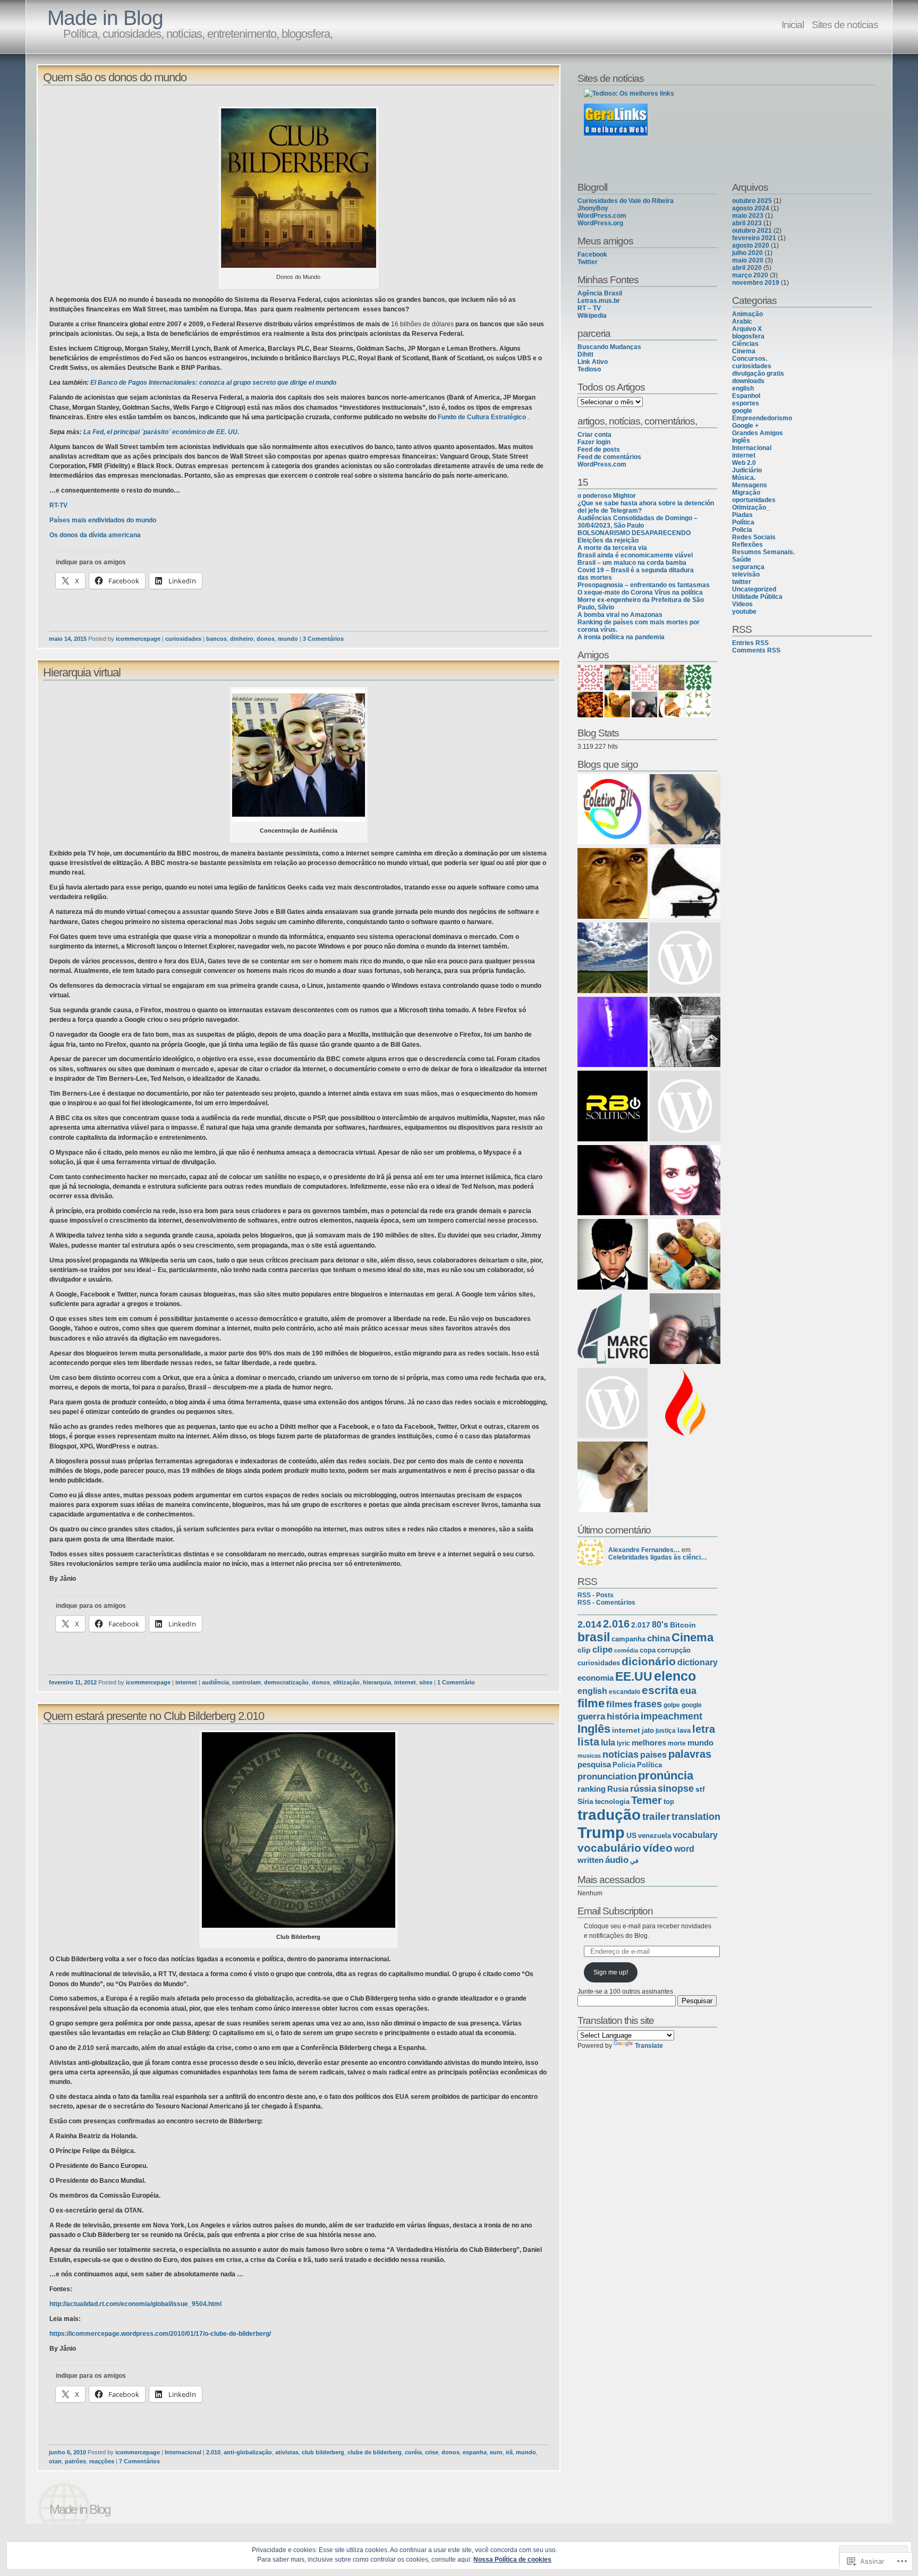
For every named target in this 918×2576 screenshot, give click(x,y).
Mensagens (750, 485)
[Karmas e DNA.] (685, 810)
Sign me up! (611, 1972)
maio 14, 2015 (68, 639)
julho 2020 (747, 253)
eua (688, 1691)
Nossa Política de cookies (512, 2560)
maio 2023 (748, 216)
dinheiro (242, 639)
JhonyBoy (593, 208)
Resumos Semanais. (763, 552)
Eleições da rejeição (608, 540)
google (692, 1705)
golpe (672, 1705)
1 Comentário (456, 1682)
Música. (744, 478)
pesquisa (594, 1765)
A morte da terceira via (612, 548)
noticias (620, 1755)
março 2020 (750, 275)
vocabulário (609, 1848)
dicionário (649, 1662)
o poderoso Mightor (607, 496)
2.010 (213, 2452)
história (623, 1717)
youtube (744, 612)
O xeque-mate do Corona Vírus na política (640, 592)
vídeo (658, 1848)
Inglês (594, 1729)
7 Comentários (139, 2461)
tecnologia (612, 1802)
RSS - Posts (596, 1595)
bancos (216, 639)
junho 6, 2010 (67, 2452)
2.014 (589, 1624)
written (590, 1860)
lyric (623, 1743)
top (669, 1802)
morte (677, 1743)
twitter (742, 582)
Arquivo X (747, 329)
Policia (624, 1765)
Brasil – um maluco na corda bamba (632, 563)
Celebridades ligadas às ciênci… (658, 1557)
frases (648, 1704)
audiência (215, 1682)
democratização (286, 1682)
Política (649, 1765)
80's (660, 1625)
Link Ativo (593, 362)
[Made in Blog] (685, 1255)
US (631, 1835)
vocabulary (695, 1835)
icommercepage (138, 639)
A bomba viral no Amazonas (620, 615)
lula (608, 1742)
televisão (746, 574)
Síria (585, 1801)
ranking (592, 1789)
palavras (690, 1754)
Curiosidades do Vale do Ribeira (626, 201)
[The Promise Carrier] (685, 1404)
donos (266, 639)
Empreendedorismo (762, 418)
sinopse (676, 1788)
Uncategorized (754, 589)
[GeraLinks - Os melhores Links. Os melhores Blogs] (616, 133)
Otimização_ (751, 507)
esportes (746, 403)
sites (426, 1682)
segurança (748, 567)
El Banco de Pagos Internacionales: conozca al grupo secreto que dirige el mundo (213, 383)
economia (596, 1678)
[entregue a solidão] (685, 1033)
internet (186, 1682)
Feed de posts (599, 450)
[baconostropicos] (613, 959)
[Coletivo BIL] (613, 810)
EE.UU (634, 1676)
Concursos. (750, 359)
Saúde (742, 560)
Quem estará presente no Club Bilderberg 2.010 (154, 1716)
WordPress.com (602, 216)
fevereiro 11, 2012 (73, 1682)
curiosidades (183, 639)
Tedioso (589, 369)
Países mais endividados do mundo (103, 520)
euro (496, 2452)
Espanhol (746, 396)
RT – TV (589, 308)
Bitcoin (683, 1625)
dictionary (698, 1662)
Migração (746, 493)
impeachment (671, 1716)
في (634, 1861)
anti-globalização (248, 2452)
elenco (675, 1676)
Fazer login (594, 442)
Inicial (793, 24)
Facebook (592, 255)
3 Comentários (323, 639)
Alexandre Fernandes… (644, 1550)
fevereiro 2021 (754, 238)
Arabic (742, 321)
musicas (589, 1756)
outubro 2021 (752, 231)
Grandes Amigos (758, 433)
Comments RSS (756, 650)
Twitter (588, 262)
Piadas (742, 515)
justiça (666, 1731)
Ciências (745, 344)
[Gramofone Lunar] (685, 884)
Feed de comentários (609, 457)
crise (432, 2452)
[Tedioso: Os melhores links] (629, 94)
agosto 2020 (751, 245)
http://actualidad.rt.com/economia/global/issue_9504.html (135, 2304)
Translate (649, 2046)
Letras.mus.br (599, 301)
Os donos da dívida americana (95, 535)
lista (588, 1742)
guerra (591, 1717)
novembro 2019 (756, 283)
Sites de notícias (845, 24)
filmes (619, 1704)
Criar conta (594, 435)
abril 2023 (747, 223)
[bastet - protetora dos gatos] (685, 1329)
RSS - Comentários (606, 1603)
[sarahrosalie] (613, 1181)
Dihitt (585, 354)
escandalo (624, 1692)
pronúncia (666, 1776)
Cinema (692, 1637)
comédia (626, 1650)
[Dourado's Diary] (613, 1255)
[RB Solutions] (613, 1107)
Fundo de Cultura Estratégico (482, 417)
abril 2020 (747, 268)
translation (696, 1817)
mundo (288, 639)
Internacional (183, 2452)
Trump (601, 1832)
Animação (747, 314)
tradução (609, 1815)
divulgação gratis (758, 374)
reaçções (102, 2461)
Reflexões (747, 545)
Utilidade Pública (757, 597)
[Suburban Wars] (685, 1181)
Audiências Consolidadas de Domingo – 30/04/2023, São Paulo (637, 522)
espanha (475, 2452)
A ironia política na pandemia (621, 637)
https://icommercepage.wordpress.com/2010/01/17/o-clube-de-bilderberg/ (160, 2334)
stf (700, 1789)
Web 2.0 (744, 463)
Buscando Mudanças (609, 347)
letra (704, 1729)
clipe (602, 1650)
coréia (413, 2452)
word (684, 1849)
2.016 (616, 1624)
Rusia (618, 1789)
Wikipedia (592, 316)
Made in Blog (105, 18)
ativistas (287, 2452)
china (658, 1638)
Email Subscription (615, 1911)
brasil (594, 1637)
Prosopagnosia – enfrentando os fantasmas (644, 585)
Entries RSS (750, 643)
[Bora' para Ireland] (685, 1107)
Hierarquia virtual (82, 672)
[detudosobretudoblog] (613, 1478)
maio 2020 (748, 260)
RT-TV (58, 505)
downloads (748, 381)
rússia (643, 1789)
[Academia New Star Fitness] (613, 884)
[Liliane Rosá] (685, 959)
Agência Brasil (600, 293)
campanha (628, 1639)
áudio (617, 1860)
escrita (660, 1690)
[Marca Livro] (613, 1329)
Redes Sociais (754, 537)
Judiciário (747, 470)
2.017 (641, 1625)
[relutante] (613, 1033)
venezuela (654, 1836)
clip (584, 1650)
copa (648, 1650)
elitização (346, 1682)
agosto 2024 (751, 208)
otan (55, 2461)
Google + (745, 426)
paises (653, 1755)
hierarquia (377, 1682)
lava (684, 1730)
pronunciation (607, 1777)
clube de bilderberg (375, 2452)
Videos (742, 604)
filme (591, 1703)
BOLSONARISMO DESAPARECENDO (634, 533)
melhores (649, 1743)
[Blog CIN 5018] (613, 1404)
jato (648, 1730)
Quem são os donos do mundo (115, 77)
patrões (75, 2461)
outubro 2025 (752, 201)
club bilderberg (323, 2452)
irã (509, 2452)
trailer (656, 1816)
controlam (246, 1682)
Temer (647, 1800)
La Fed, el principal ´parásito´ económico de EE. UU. (161, 432)
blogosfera (748, 336)
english (592, 1691)
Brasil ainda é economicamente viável (635, 555)
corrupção (674, 1650)
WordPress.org (600, 223)
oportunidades (754, 500)
